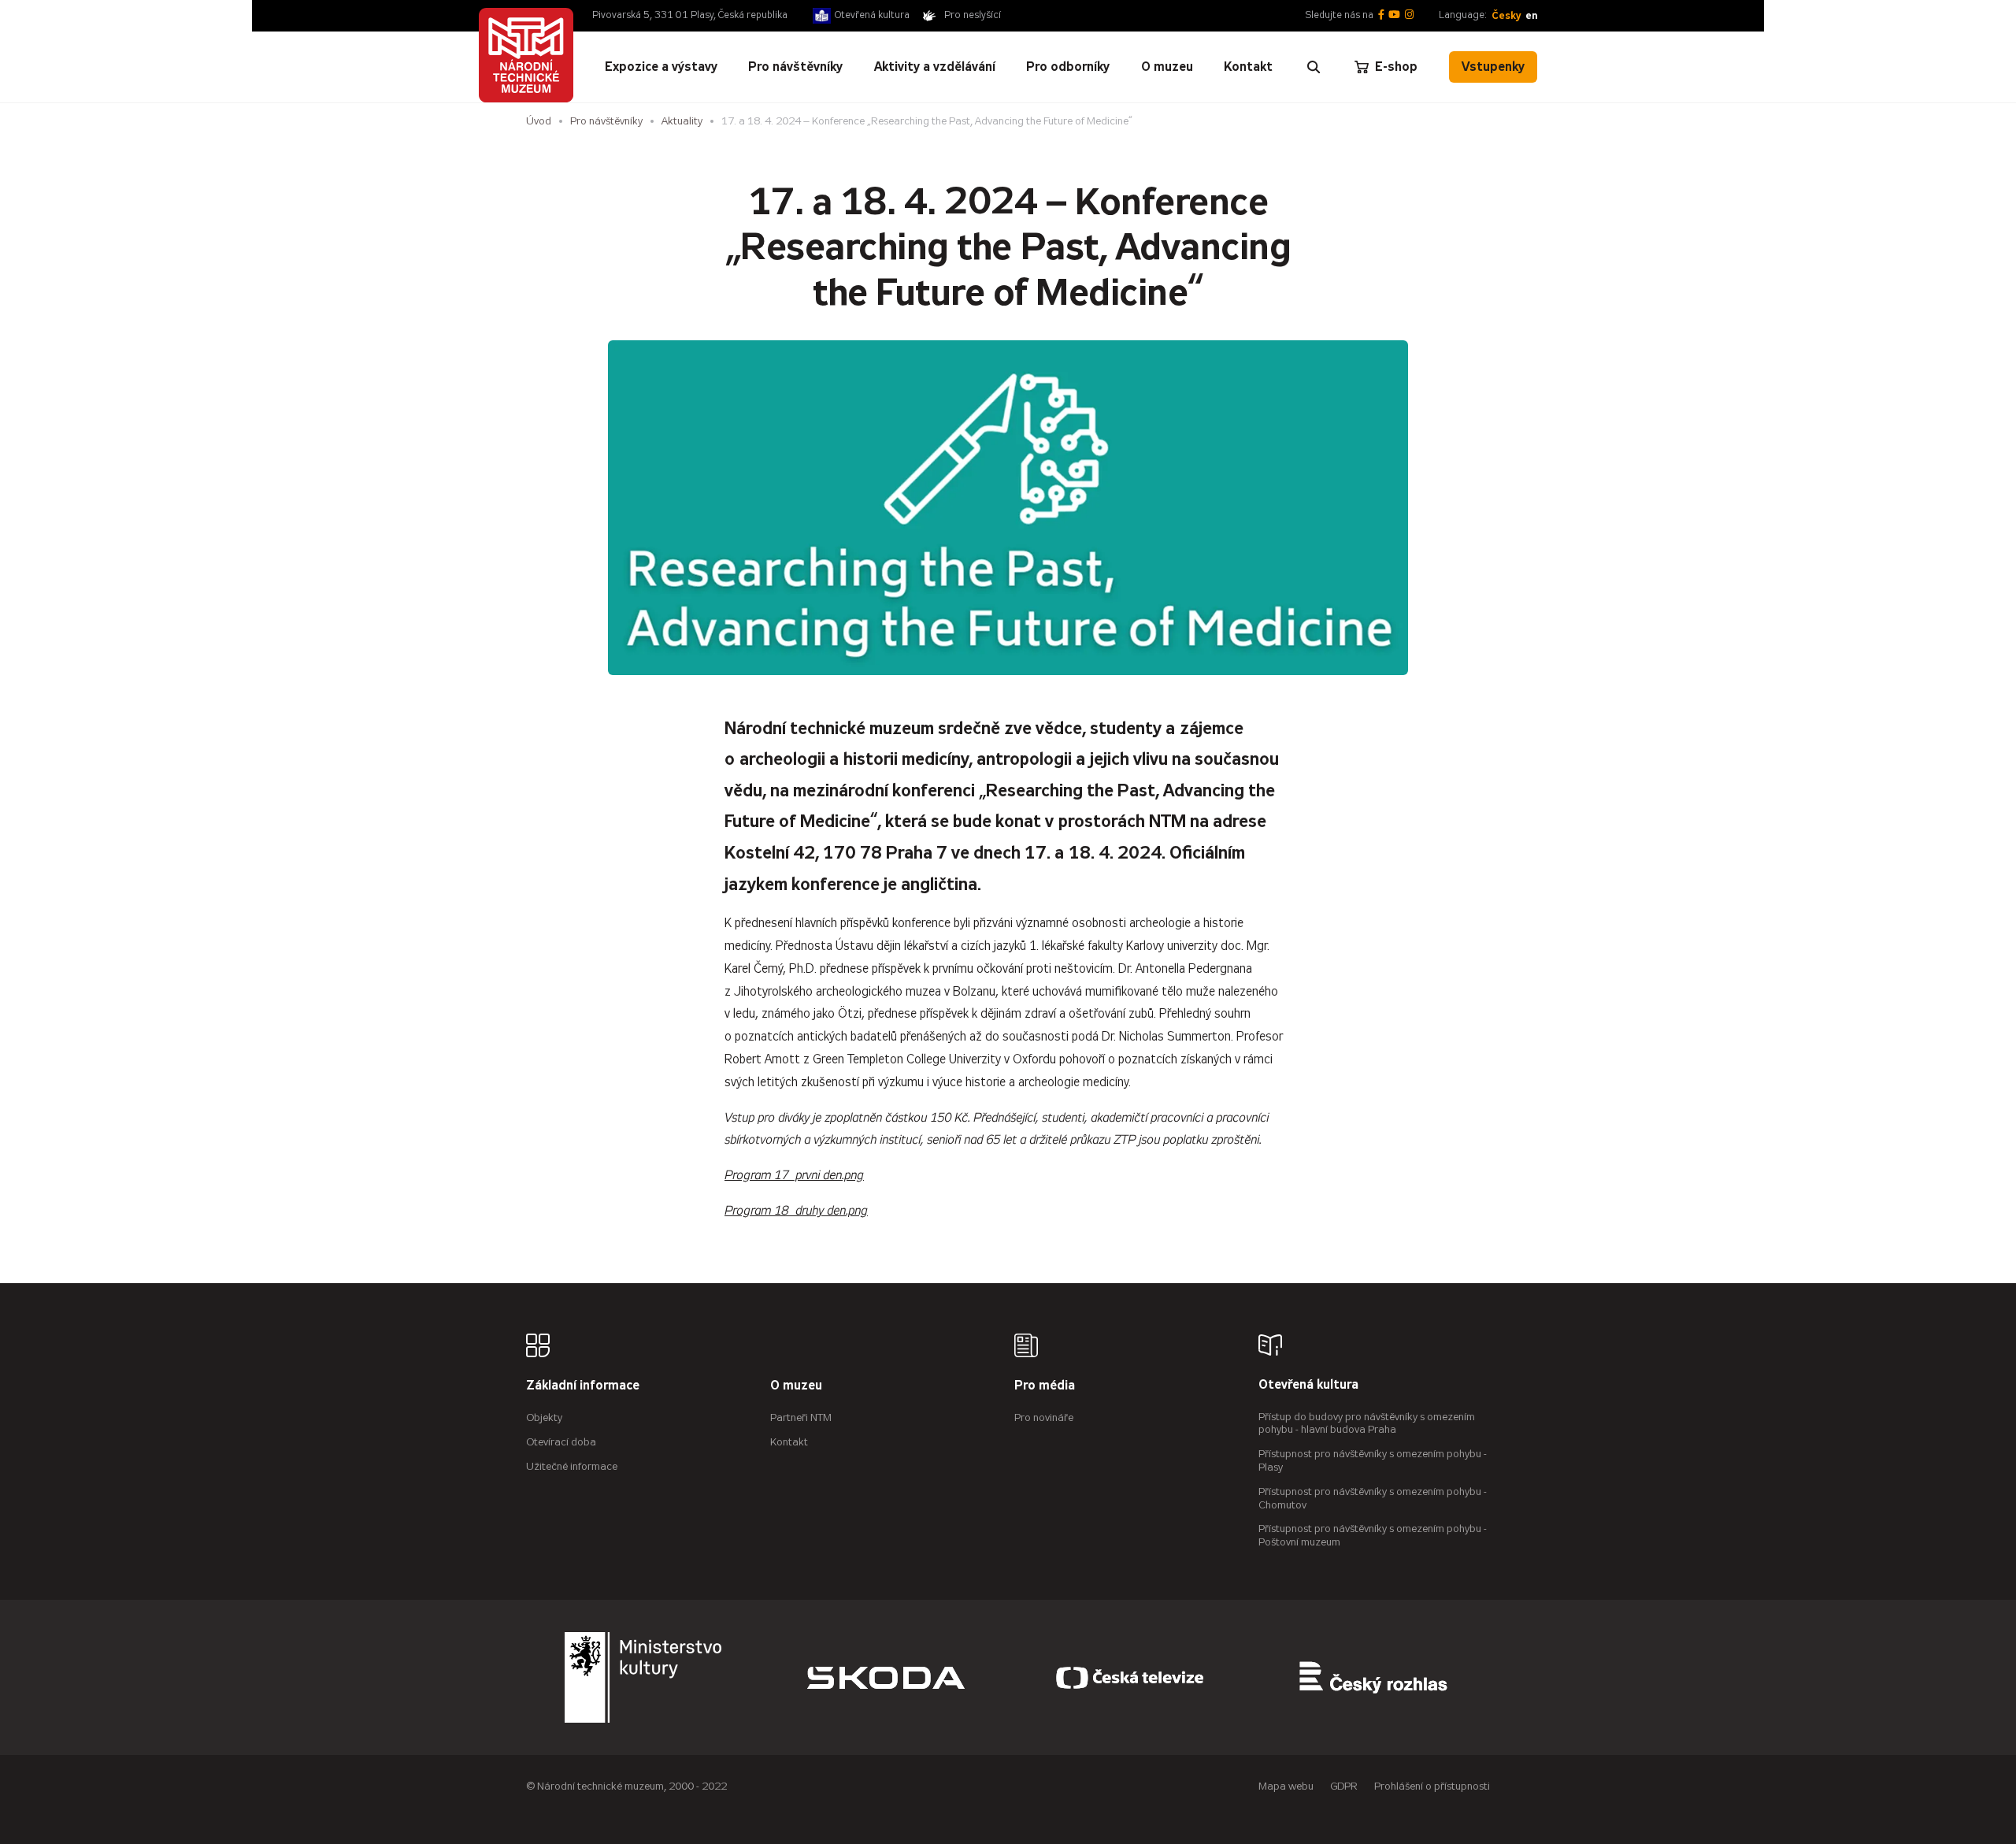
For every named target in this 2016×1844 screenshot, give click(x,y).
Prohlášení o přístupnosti (1432, 1786)
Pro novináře (1044, 1417)
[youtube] (1394, 15)
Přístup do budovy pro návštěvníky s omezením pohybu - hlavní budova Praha (1367, 1423)
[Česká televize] (1130, 1677)
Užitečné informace (572, 1466)
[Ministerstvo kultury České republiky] (643, 1677)
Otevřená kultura (872, 15)
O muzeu (796, 1386)
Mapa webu (1286, 1786)
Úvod (539, 121)
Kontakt (789, 1442)
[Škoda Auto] (886, 1677)
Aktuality (682, 121)
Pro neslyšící (973, 15)
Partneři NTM (801, 1417)
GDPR (1344, 1786)
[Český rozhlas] (1373, 1677)
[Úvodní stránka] (526, 55)
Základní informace (583, 1386)
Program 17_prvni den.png (794, 1175)
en (1531, 15)
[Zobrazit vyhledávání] (1314, 67)
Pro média (1045, 1386)
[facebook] (1381, 15)
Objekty (544, 1417)
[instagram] (1409, 15)
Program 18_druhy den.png (796, 1211)
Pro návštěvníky (606, 121)
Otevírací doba (561, 1442)
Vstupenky (1493, 67)
